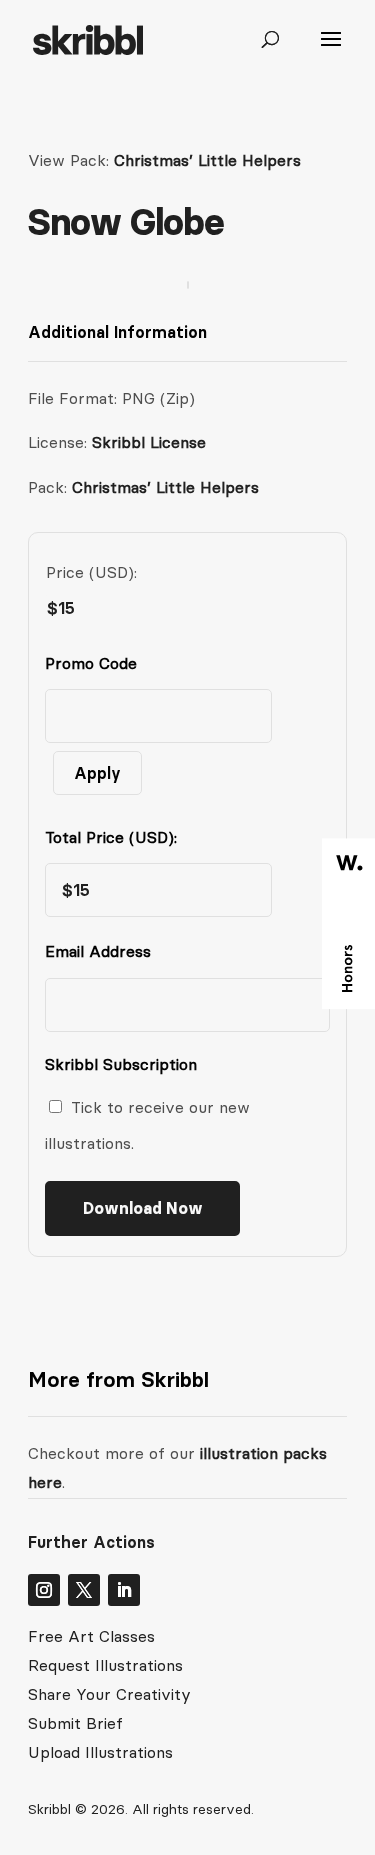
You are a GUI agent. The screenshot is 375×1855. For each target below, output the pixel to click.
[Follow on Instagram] (44, 1590)
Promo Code (91, 663)
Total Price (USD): (111, 837)
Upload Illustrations (100, 1752)
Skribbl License (149, 442)
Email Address (102, 951)
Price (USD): (91, 572)
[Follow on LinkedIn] (124, 1590)
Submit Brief (75, 1723)
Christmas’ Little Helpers (207, 160)
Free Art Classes (91, 1636)
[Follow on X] (84, 1590)
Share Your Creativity (109, 1694)
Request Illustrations (105, 1665)
